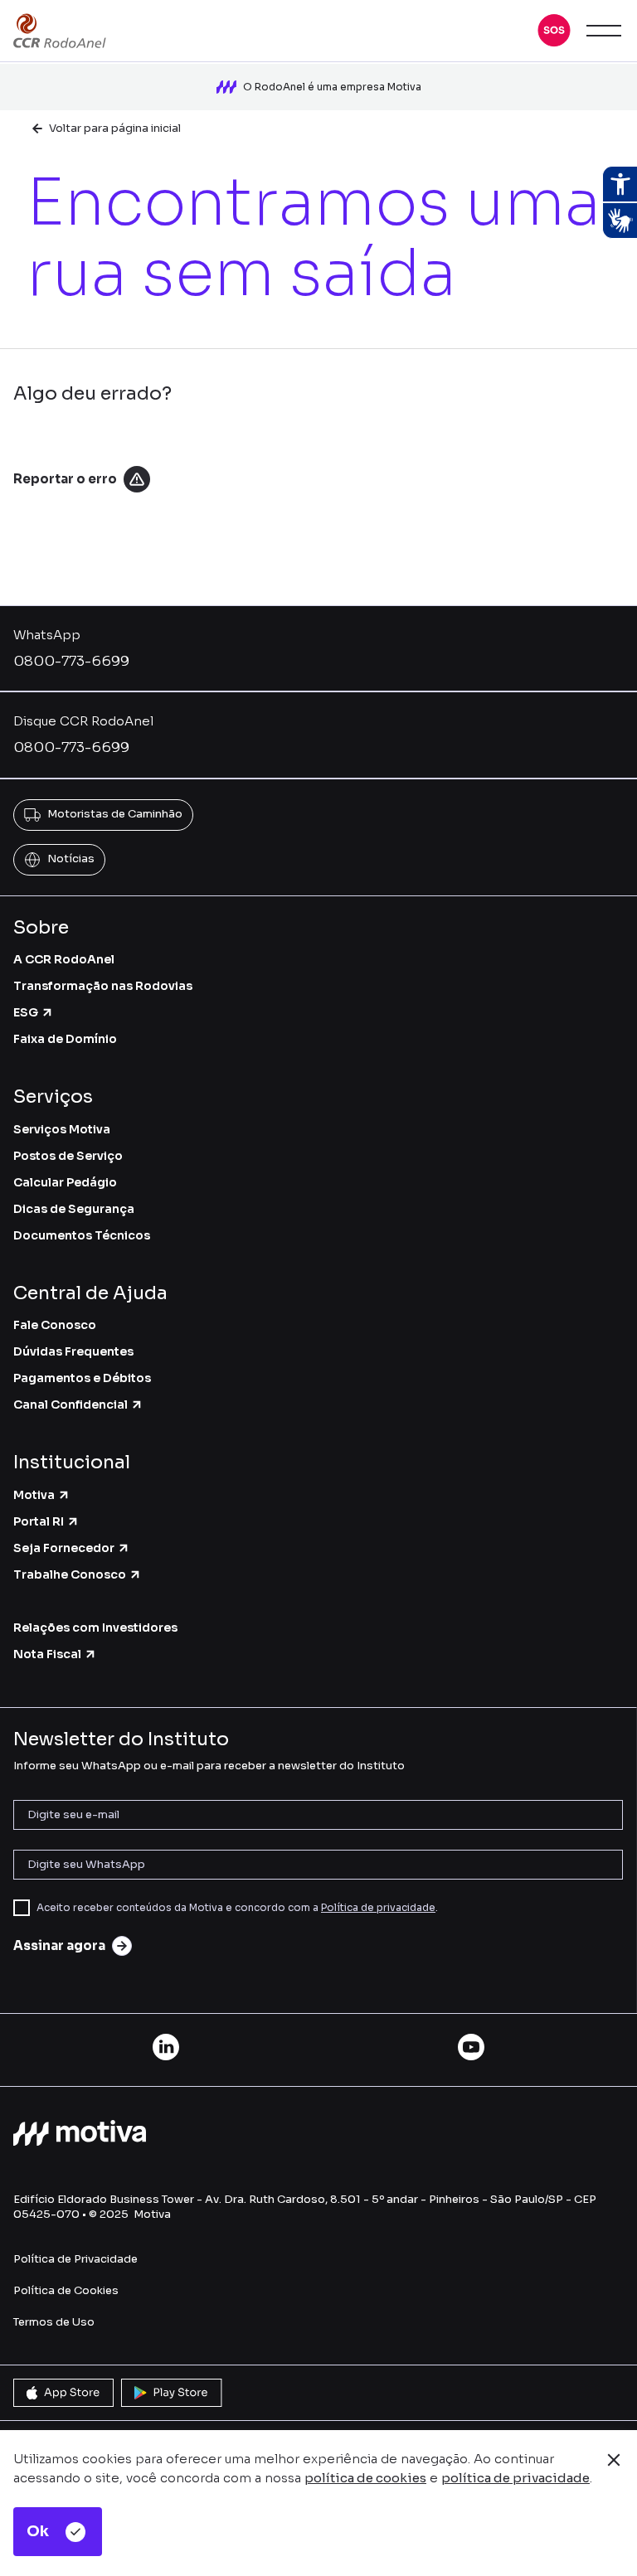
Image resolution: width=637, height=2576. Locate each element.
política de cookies (365, 2478)
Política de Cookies (66, 2290)
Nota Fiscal (47, 1654)
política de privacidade (515, 2478)
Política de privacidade (378, 1907)
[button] (554, 31)
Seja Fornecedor (64, 1548)
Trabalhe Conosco (70, 1574)
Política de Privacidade (75, 2259)
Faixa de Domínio (65, 1039)
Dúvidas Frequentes (73, 1351)
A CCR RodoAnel (64, 959)
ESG (26, 1012)
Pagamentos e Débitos (82, 1378)
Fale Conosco (55, 1325)
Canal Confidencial (71, 1404)
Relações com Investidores (95, 1628)
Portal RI (39, 1521)
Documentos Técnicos (82, 1235)
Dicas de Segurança (74, 1209)
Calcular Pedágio (65, 1182)
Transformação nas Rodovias (103, 986)
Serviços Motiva (62, 1129)
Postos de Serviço (68, 1156)
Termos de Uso (54, 2322)
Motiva (34, 1495)
